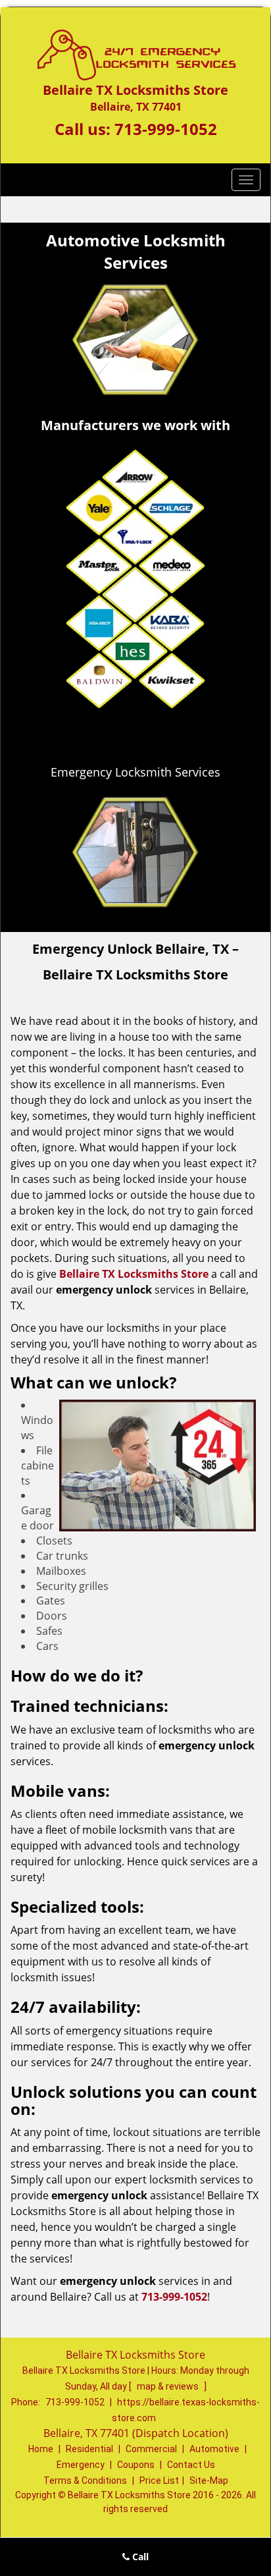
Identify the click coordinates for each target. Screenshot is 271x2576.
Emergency (81, 2465)
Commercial (151, 2449)
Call (139, 2557)
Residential (89, 2449)
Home (41, 2449)
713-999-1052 (166, 129)
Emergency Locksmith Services (135, 772)
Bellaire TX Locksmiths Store (134, 1274)
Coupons (136, 2465)
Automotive (214, 2449)
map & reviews (169, 2386)
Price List (159, 2480)
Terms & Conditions (85, 2480)
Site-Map (209, 2480)
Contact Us (191, 2465)
